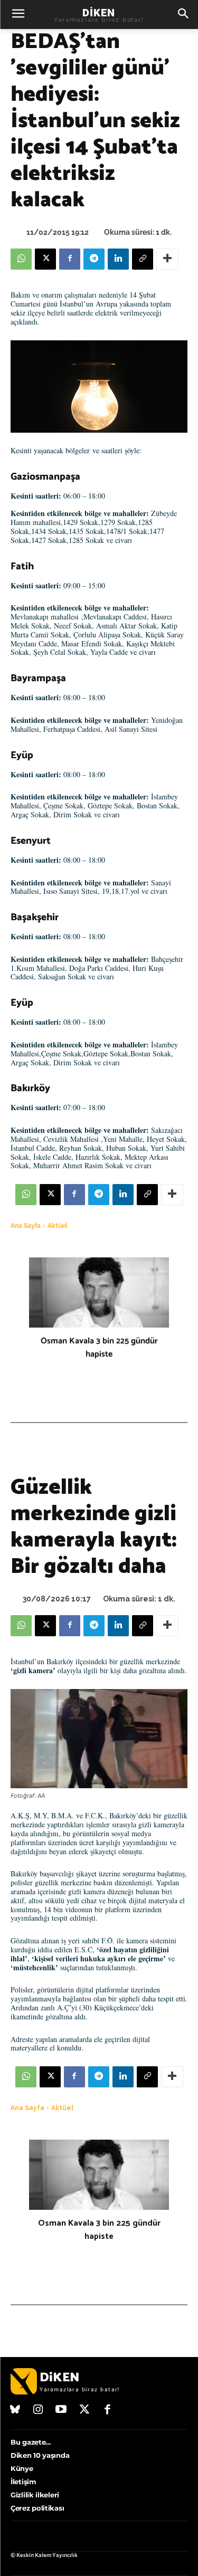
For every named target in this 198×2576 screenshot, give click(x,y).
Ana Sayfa (26, 1226)
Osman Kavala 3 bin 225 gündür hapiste (99, 1348)
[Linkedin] (118, 259)
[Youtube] (61, 2410)
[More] (167, 259)
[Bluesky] (15, 2410)
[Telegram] (94, 259)
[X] (45, 259)
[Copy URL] (143, 259)
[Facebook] (70, 259)
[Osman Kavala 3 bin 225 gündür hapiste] (99, 1292)
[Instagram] (39, 2410)
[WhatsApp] (21, 259)
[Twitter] (84, 2410)
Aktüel (58, 1226)
